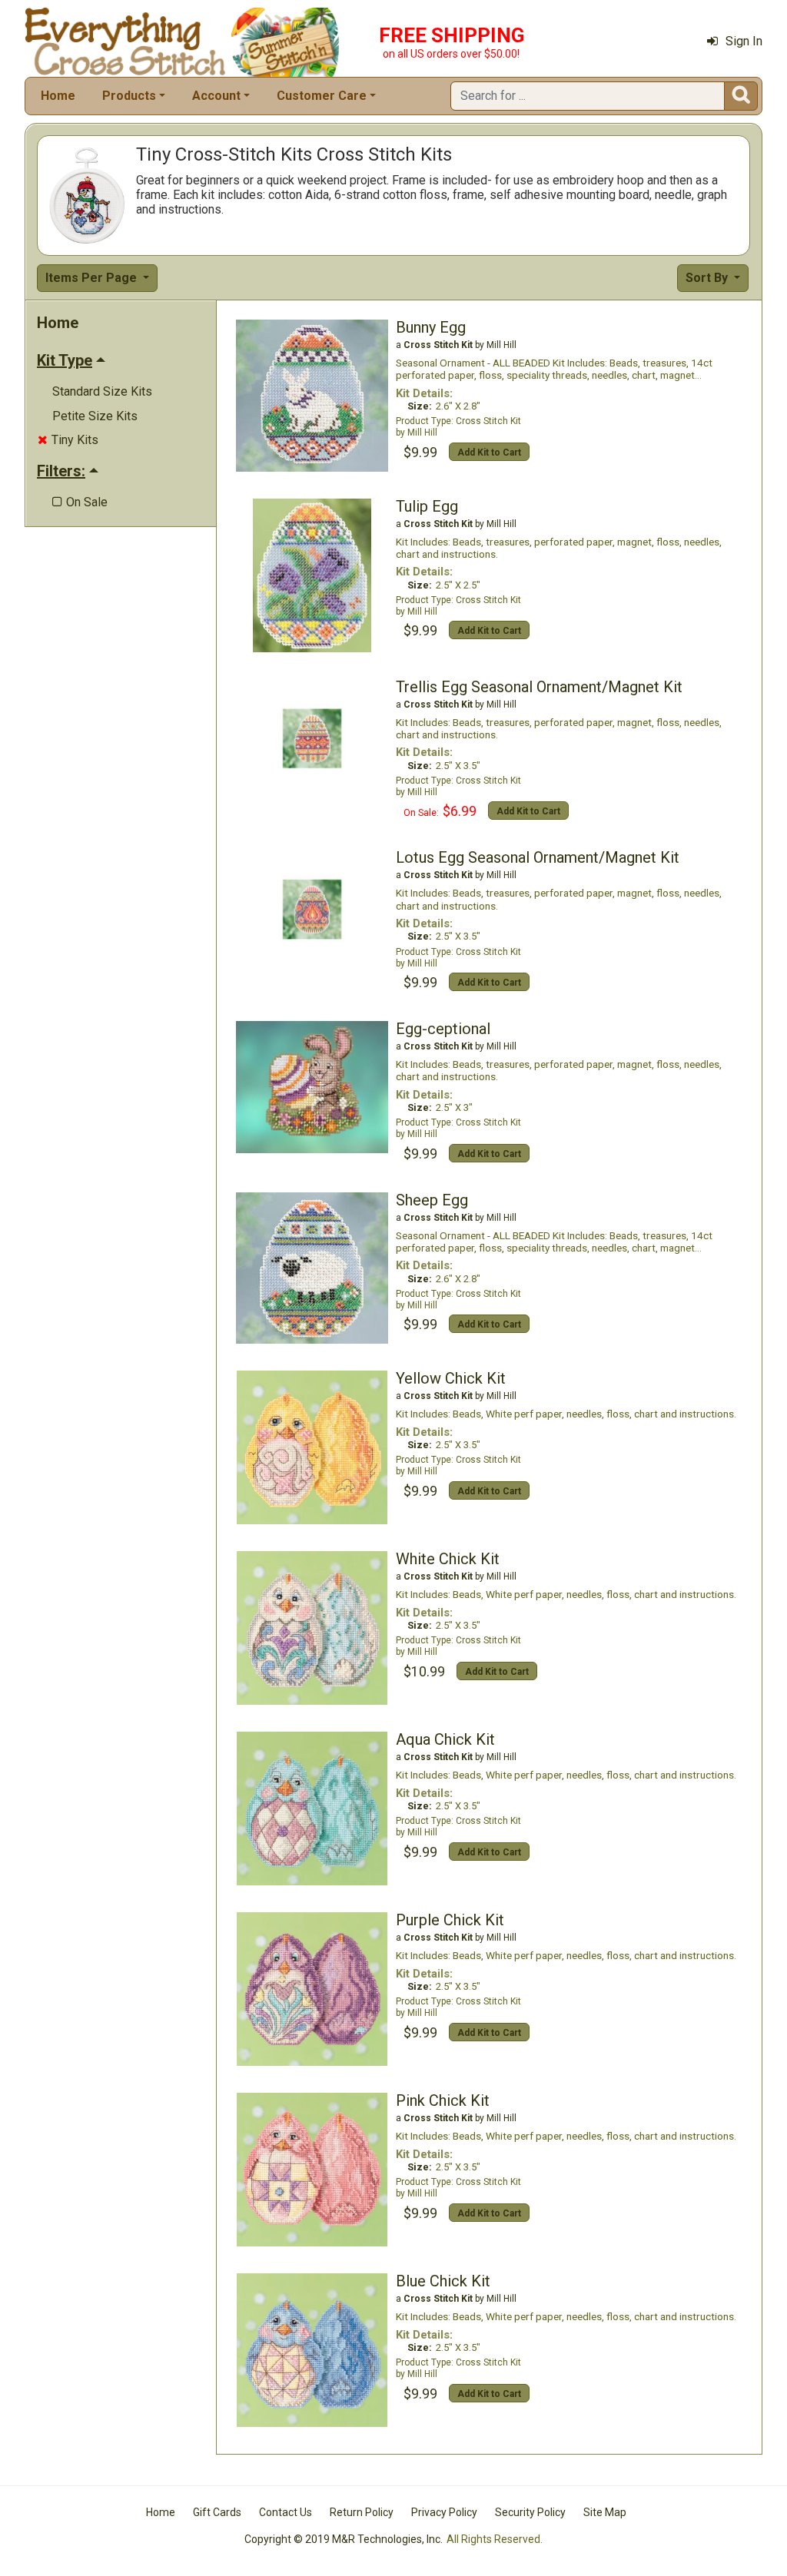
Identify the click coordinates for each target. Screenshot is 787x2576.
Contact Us (286, 2512)
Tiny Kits (68, 440)
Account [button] (216, 96)
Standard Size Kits (102, 391)
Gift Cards (217, 2512)
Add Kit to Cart (489, 453)
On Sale (80, 502)
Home (58, 96)
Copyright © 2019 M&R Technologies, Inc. (344, 2539)
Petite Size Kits (95, 416)
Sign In (744, 41)
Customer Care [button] (322, 96)
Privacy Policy (444, 2512)
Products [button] (129, 96)
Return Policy (362, 2512)
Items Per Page (93, 278)
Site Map (605, 2512)
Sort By (708, 278)
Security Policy (530, 2512)
